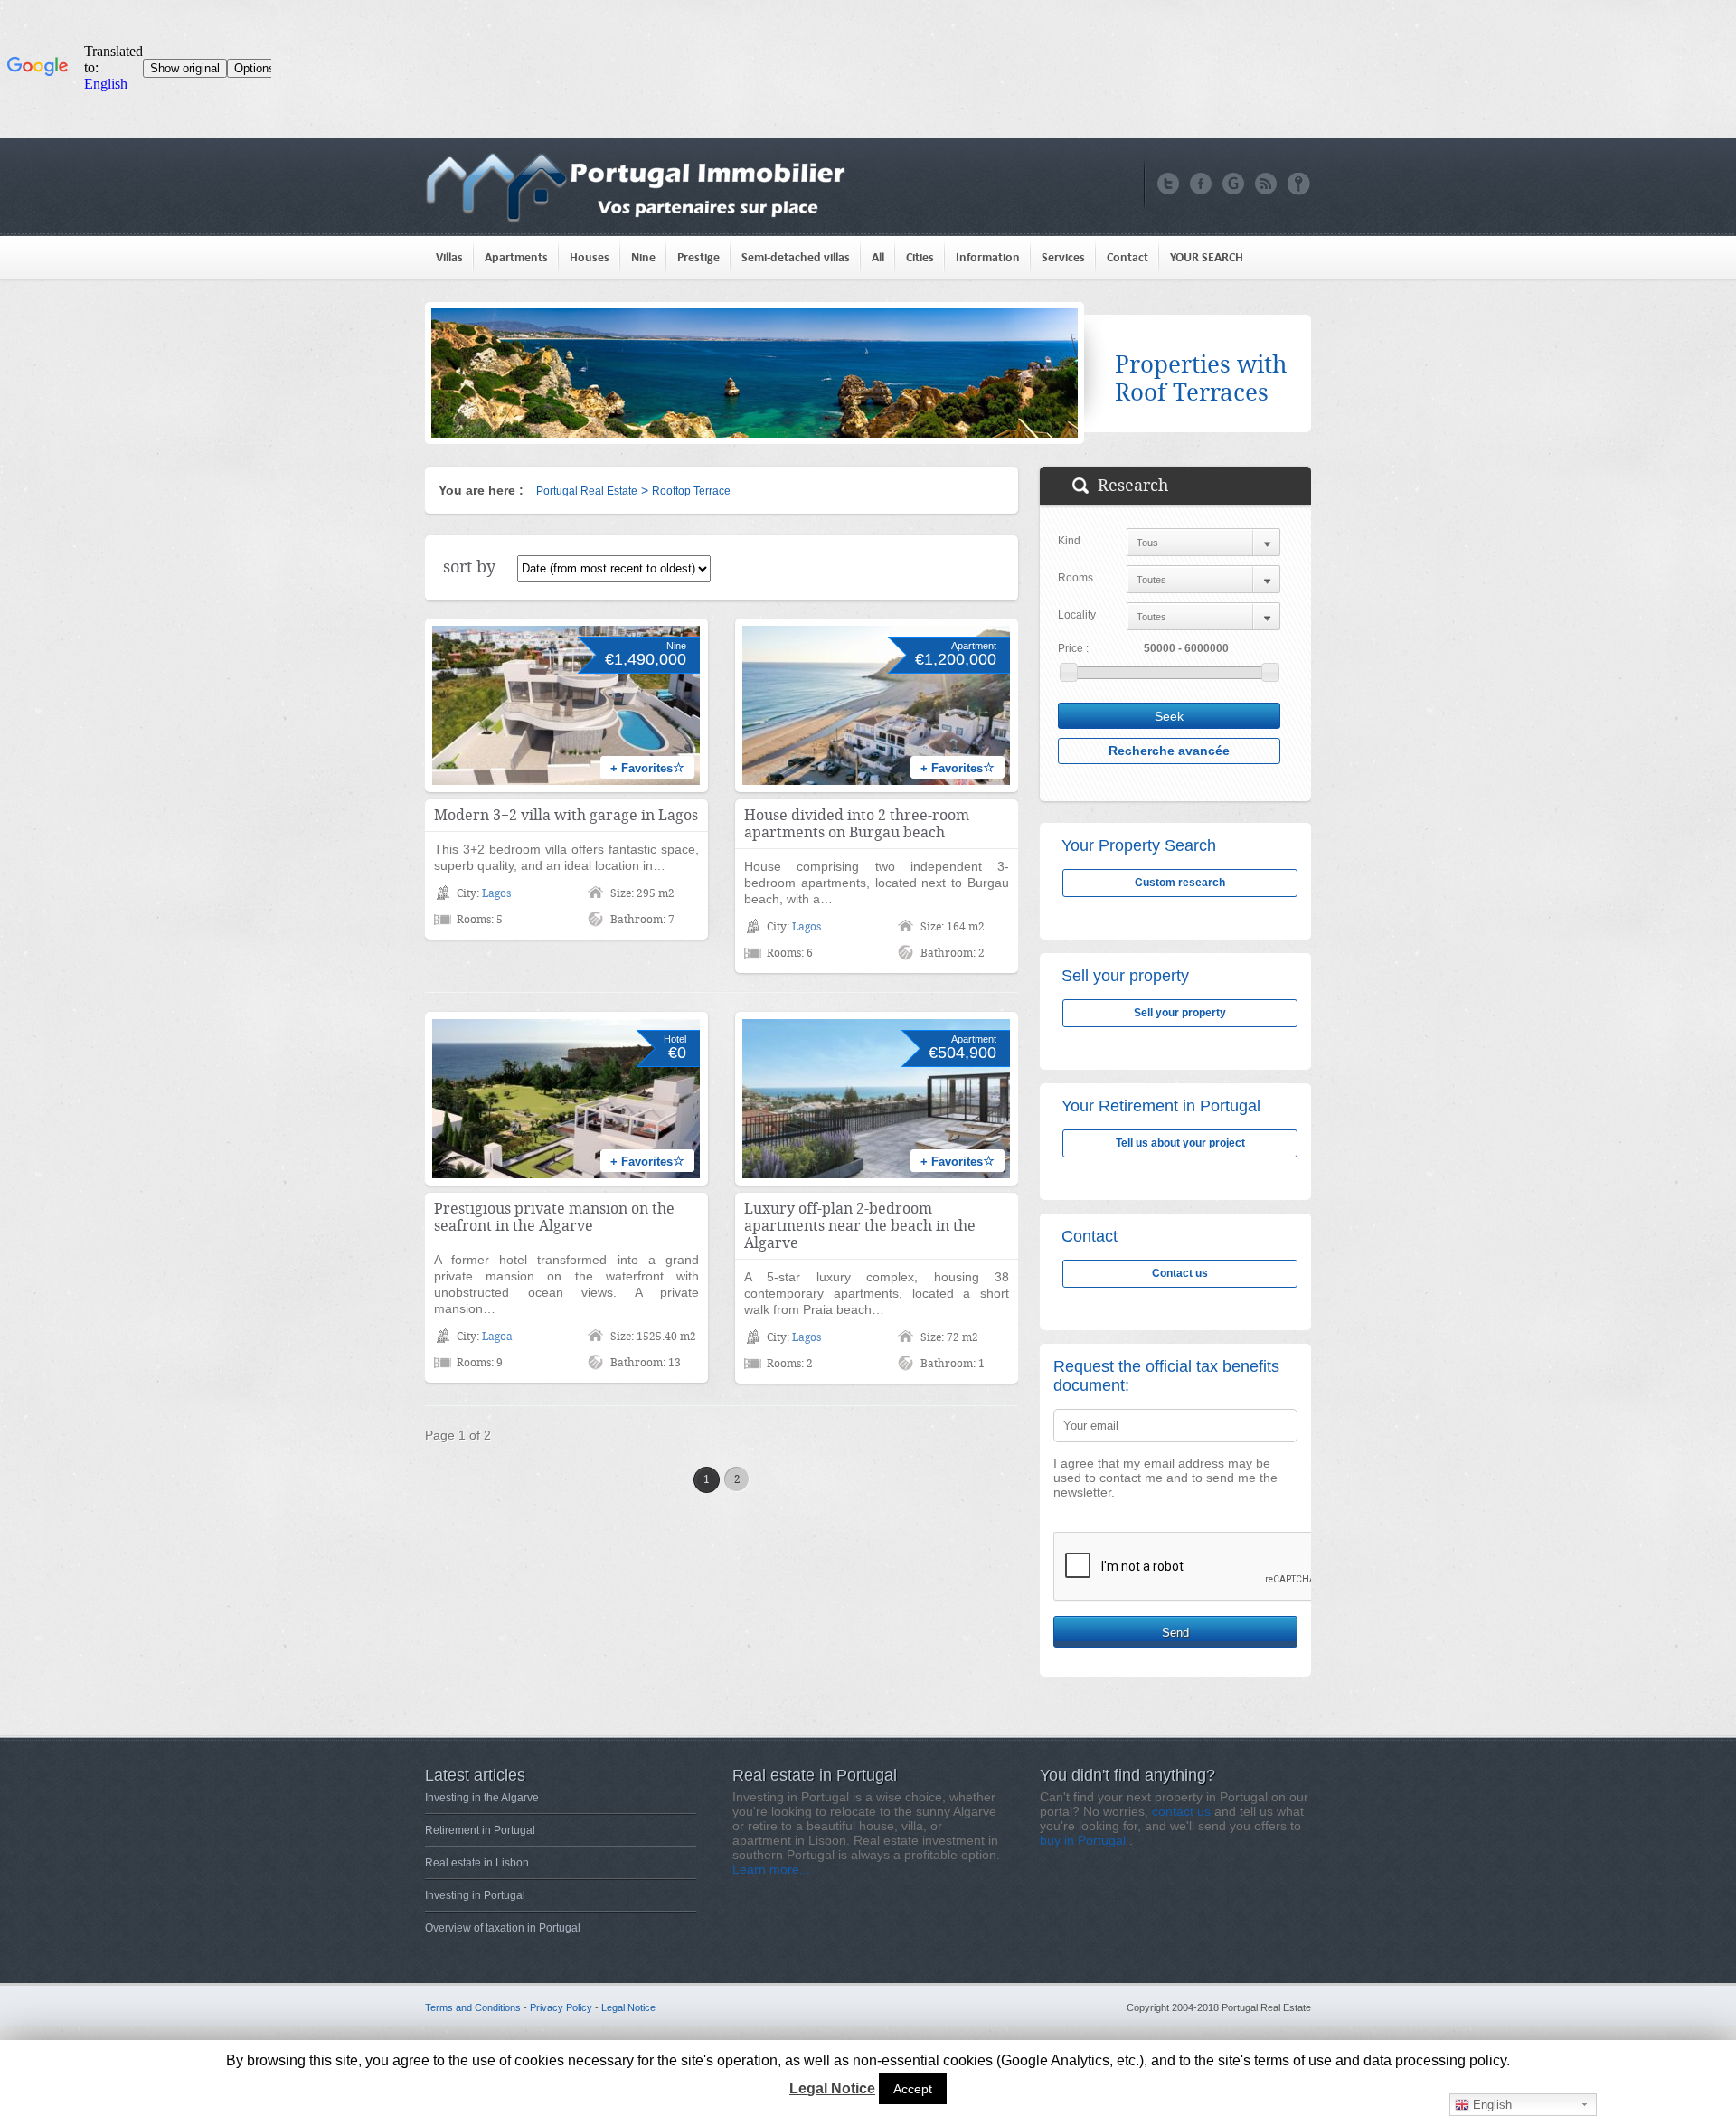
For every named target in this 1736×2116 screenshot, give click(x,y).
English (1491, 2105)
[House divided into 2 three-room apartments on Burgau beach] (876, 705)
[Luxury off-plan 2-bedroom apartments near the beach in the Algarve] (876, 1099)
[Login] (1299, 184)
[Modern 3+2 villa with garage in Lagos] (566, 705)
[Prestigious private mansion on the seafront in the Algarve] (566, 1099)
